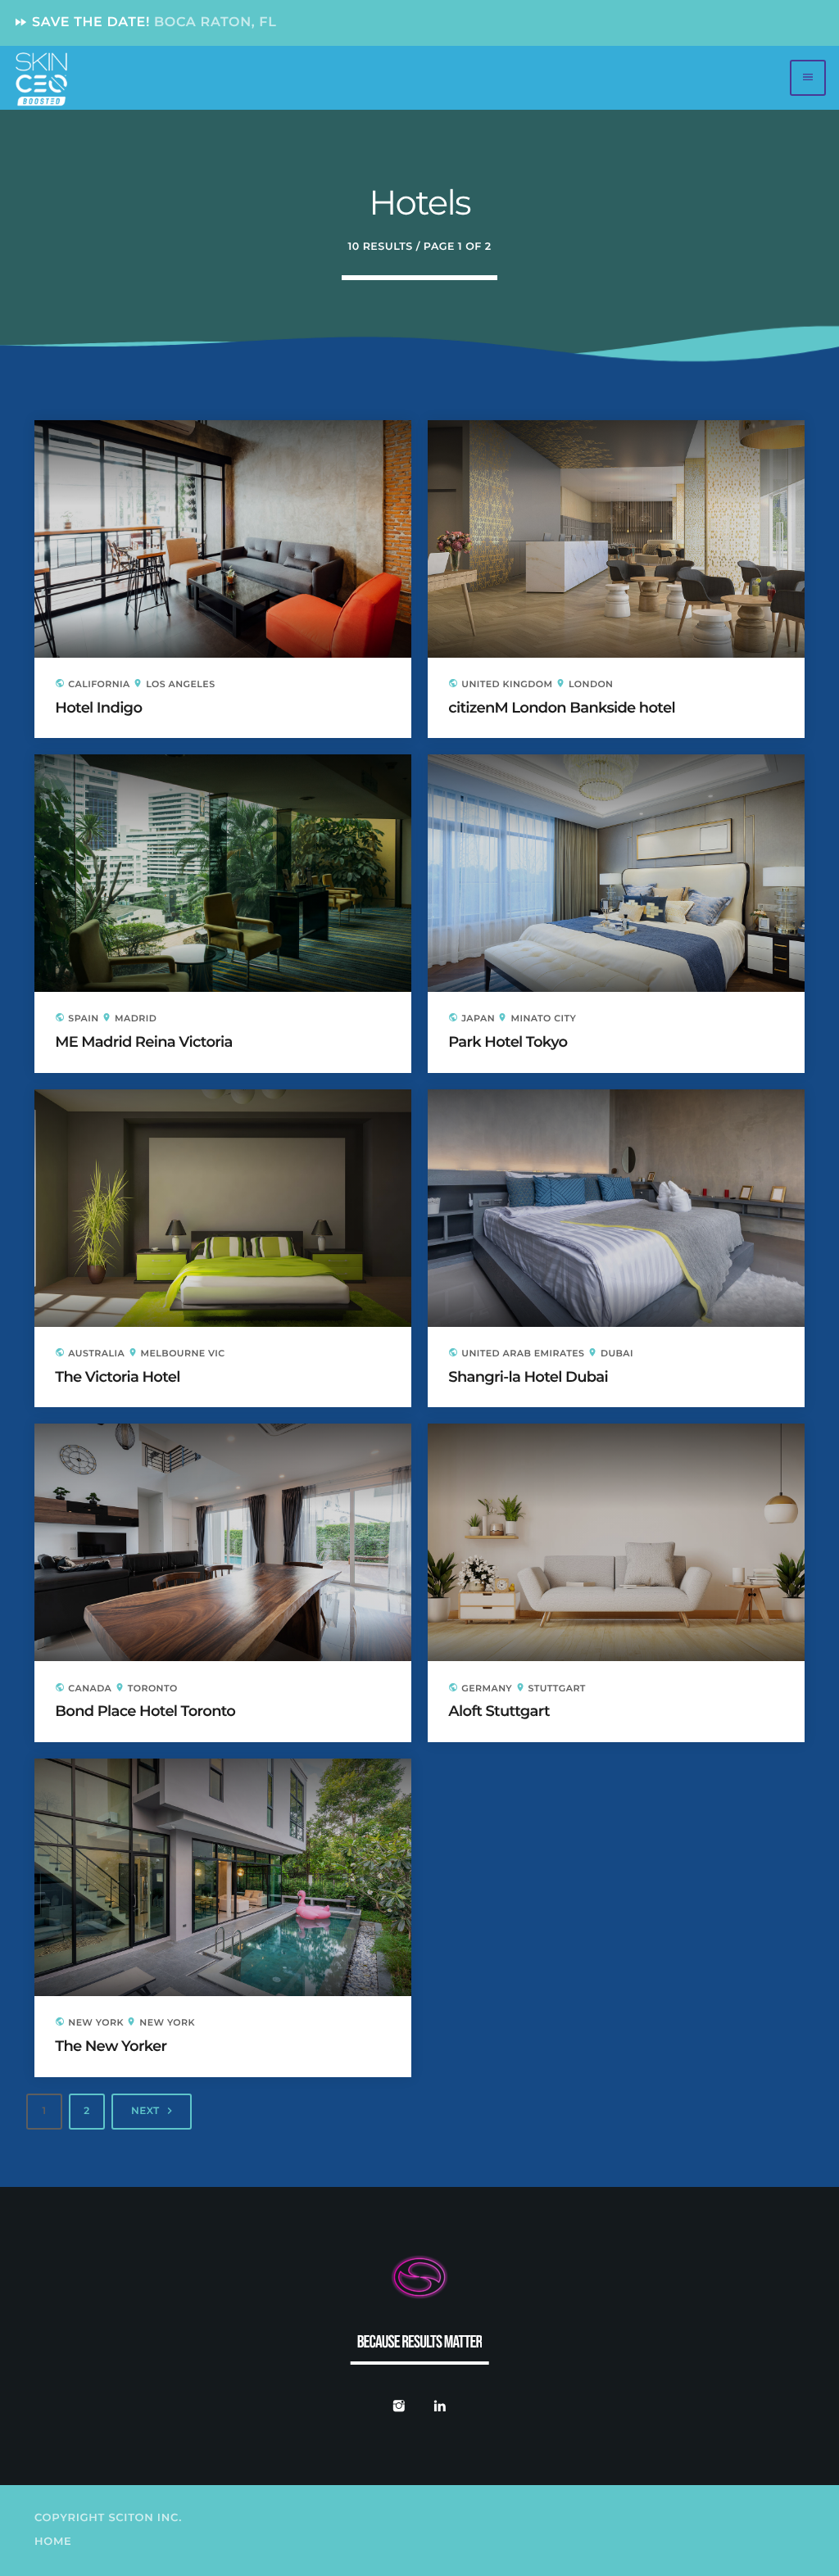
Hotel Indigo (98, 708)
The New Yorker (111, 2046)
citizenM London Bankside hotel (562, 708)
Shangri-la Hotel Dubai (528, 1377)
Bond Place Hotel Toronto (145, 1711)
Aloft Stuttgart (499, 1711)
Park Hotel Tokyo (508, 1042)
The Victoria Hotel (118, 1377)
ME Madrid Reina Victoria (143, 1042)
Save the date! (145, 23)
